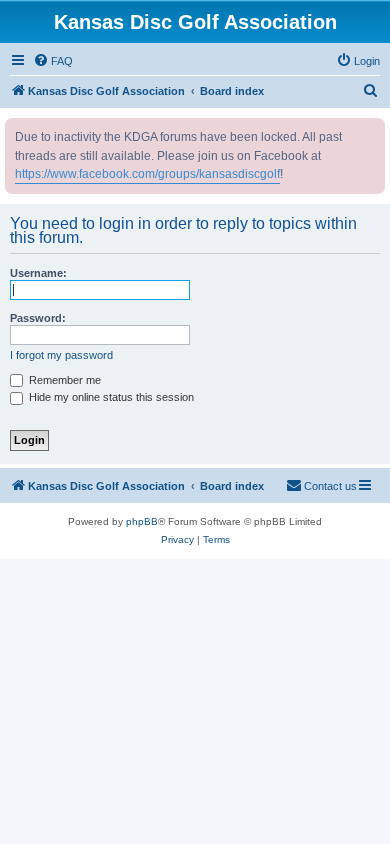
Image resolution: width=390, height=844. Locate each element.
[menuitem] (53, 61)
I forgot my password (61, 355)
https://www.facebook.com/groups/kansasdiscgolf (147, 174)
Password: (38, 318)
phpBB (142, 521)
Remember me (63, 380)
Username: (38, 273)
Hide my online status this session (110, 397)
